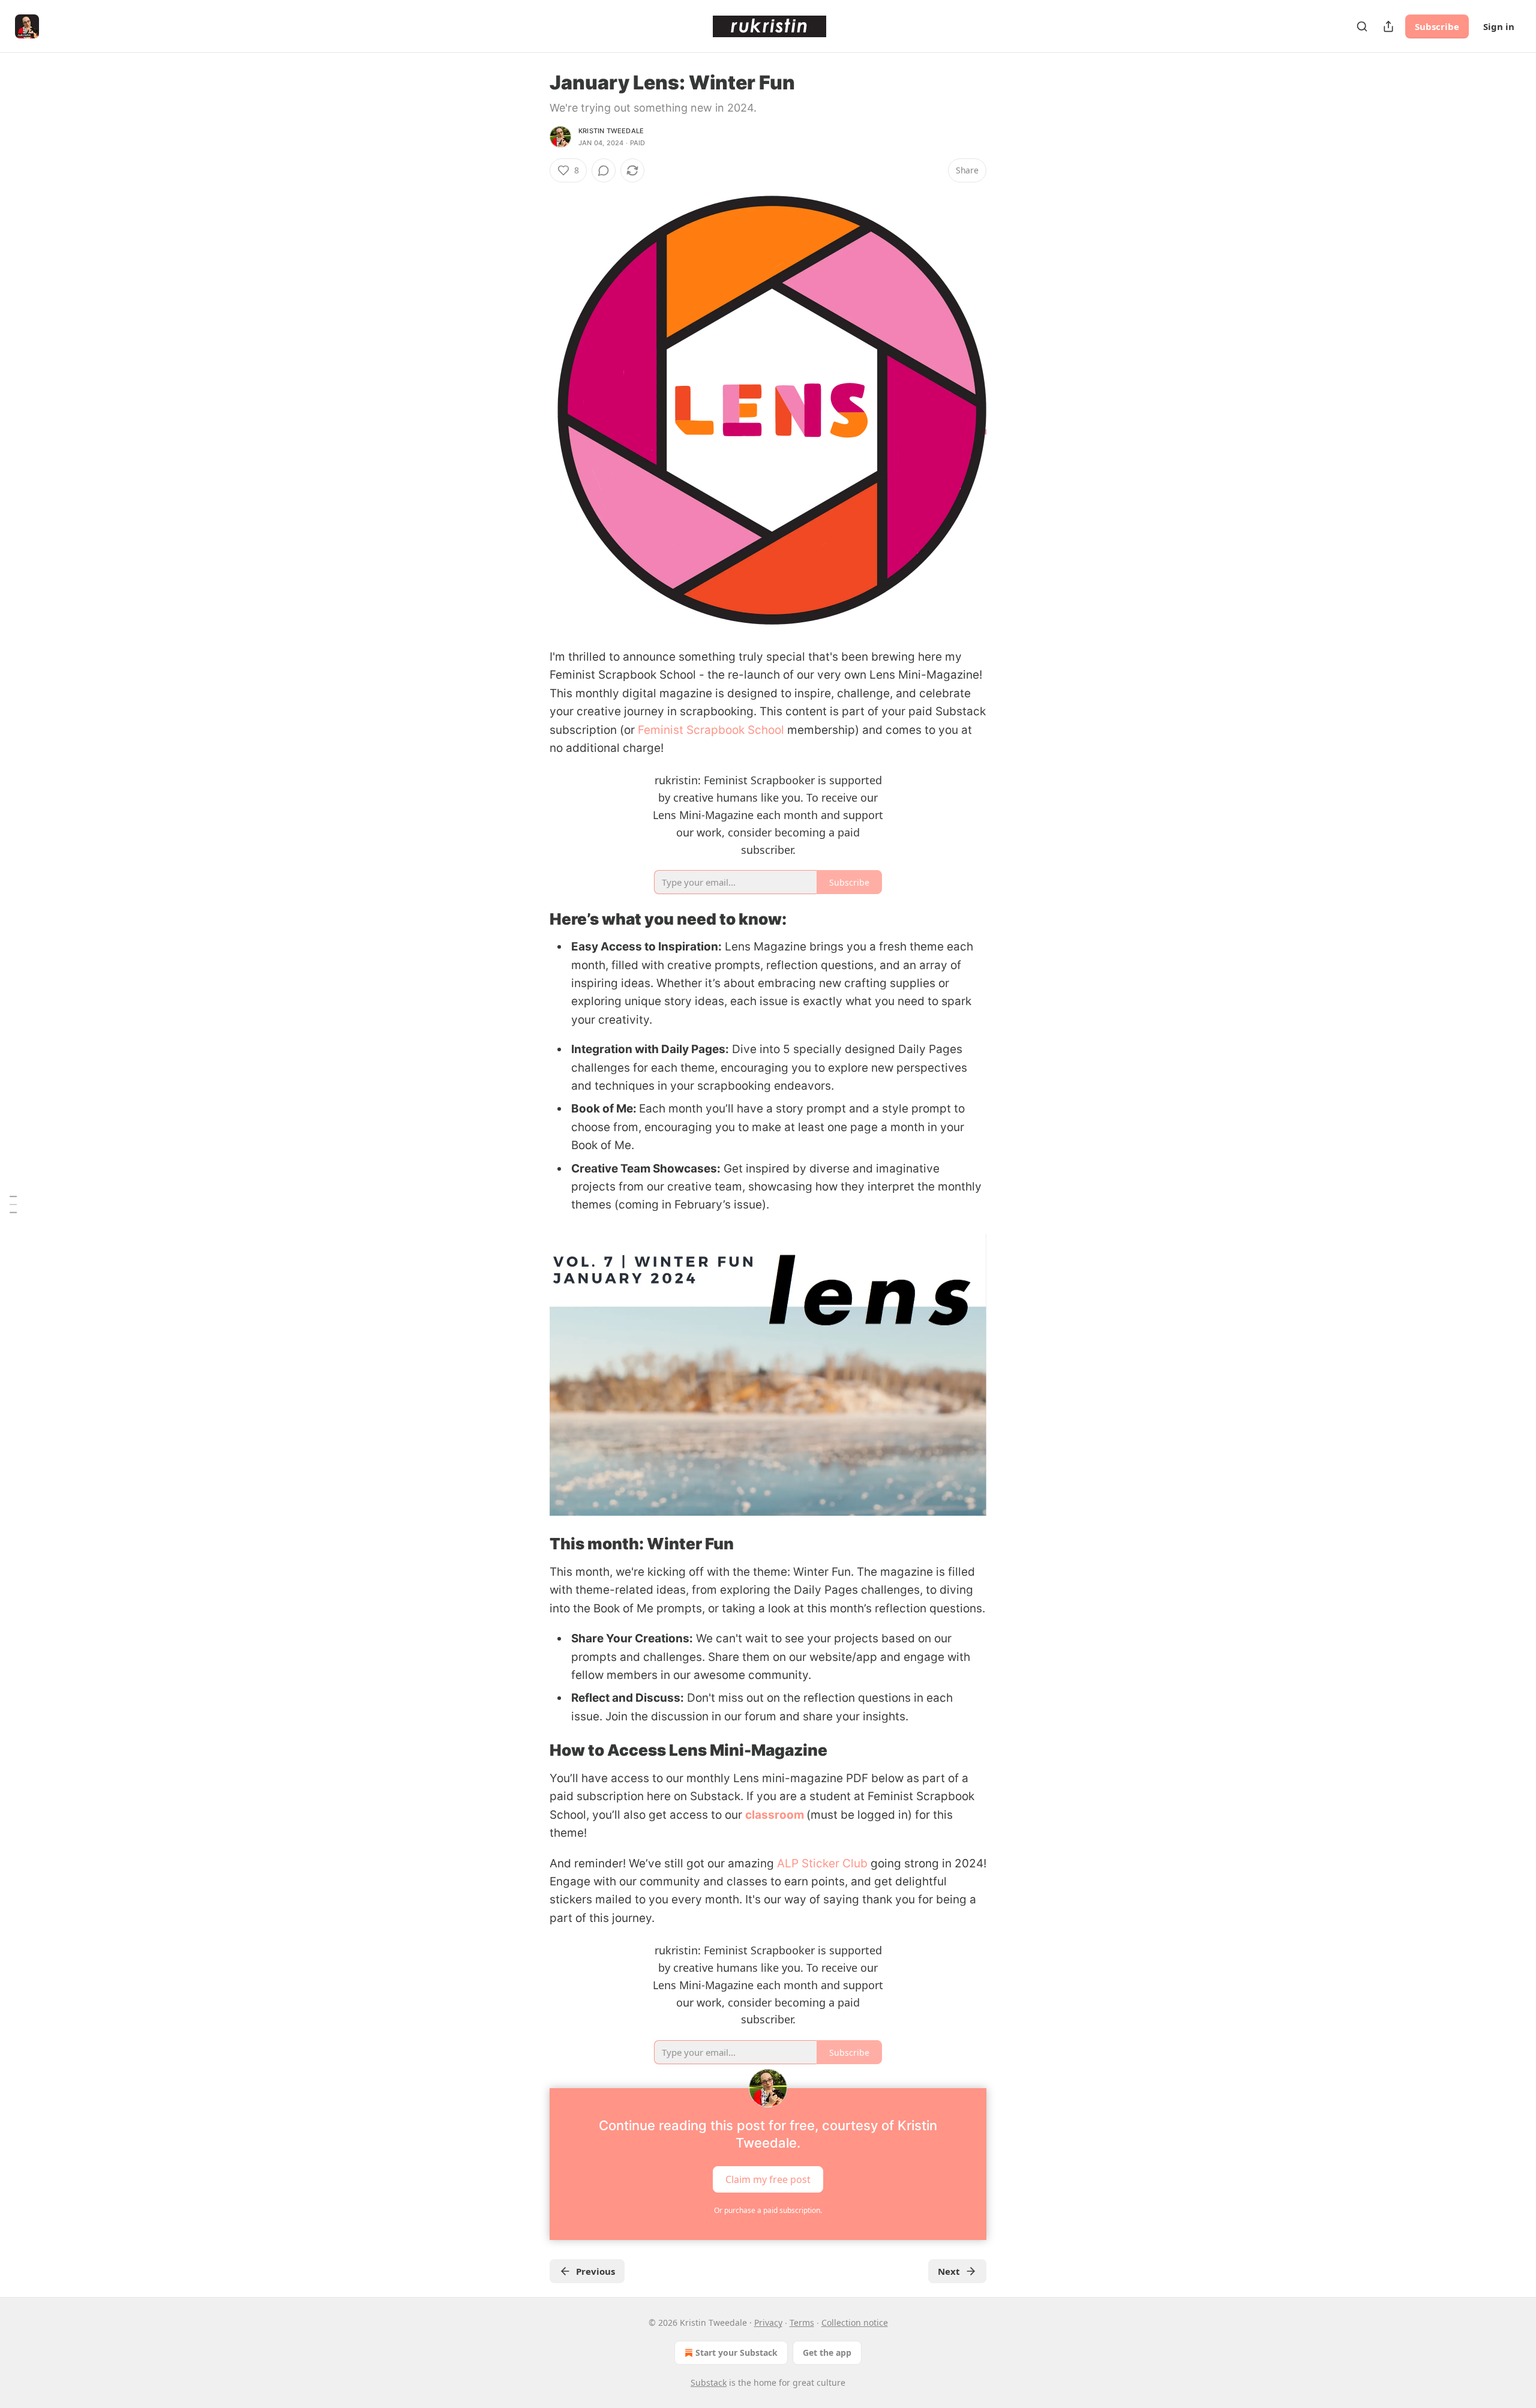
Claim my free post (768, 2179)
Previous (595, 2271)
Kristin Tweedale (611, 131)
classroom (775, 1815)
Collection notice (855, 2322)
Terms (802, 2322)
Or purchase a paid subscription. (768, 2210)
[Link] (533, 919)
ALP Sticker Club (822, 1863)
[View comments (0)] (604, 170)
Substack (709, 2382)
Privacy (768, 2322)
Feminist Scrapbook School (711, 730)
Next (949, 2271)
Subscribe (1437, 26)
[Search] (1362, 26)
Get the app (827, 2352)
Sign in (1499, 26)
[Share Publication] (1388, 26)
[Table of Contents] (13, 1204)
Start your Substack (736, 2352)
